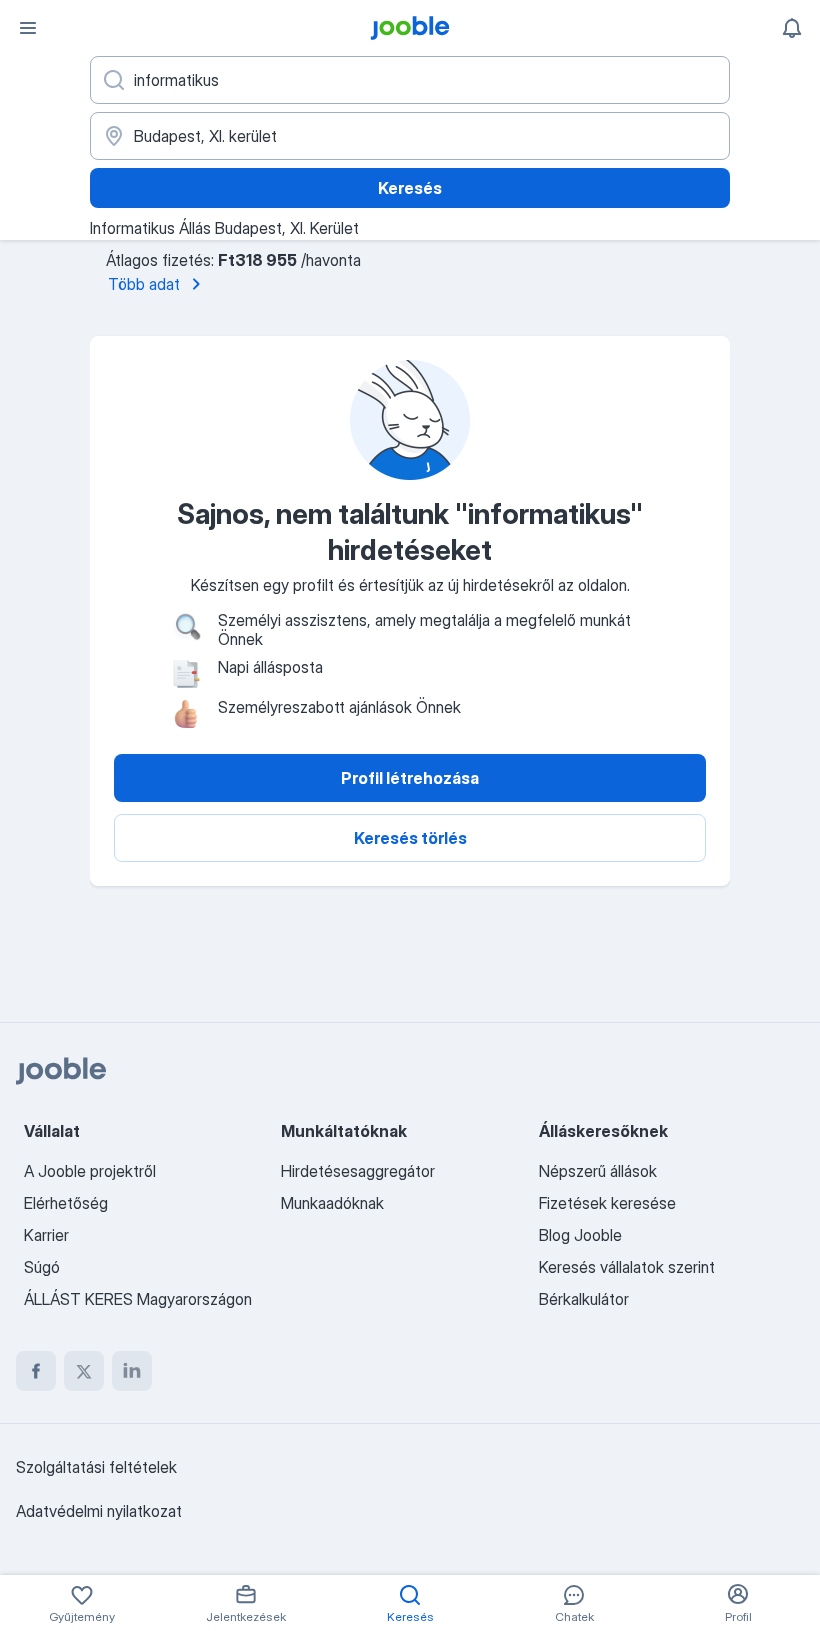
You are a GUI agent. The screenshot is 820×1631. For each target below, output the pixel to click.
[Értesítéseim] (792, 28)
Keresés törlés (410, 838)
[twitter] (84, 1371)
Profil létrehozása (410, 778)
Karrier (46, 1235)
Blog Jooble (580, 1235)
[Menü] (28, 28)
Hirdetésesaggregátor (358, 1171)
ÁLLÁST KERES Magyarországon (138, 1299)
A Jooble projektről (90, 1171)
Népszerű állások (598, 1171)
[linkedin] (132, 1371)
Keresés (410, 188)
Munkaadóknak (332, 1203)
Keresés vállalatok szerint (627, 1267)
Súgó (42, 1267)
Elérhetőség (66, 1203)
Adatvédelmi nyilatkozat (99, 1511)
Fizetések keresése (607, 1203)
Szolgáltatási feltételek (96, 1467)
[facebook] (36, 1371)
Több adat (144, 284)
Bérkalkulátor (584, 1299)
